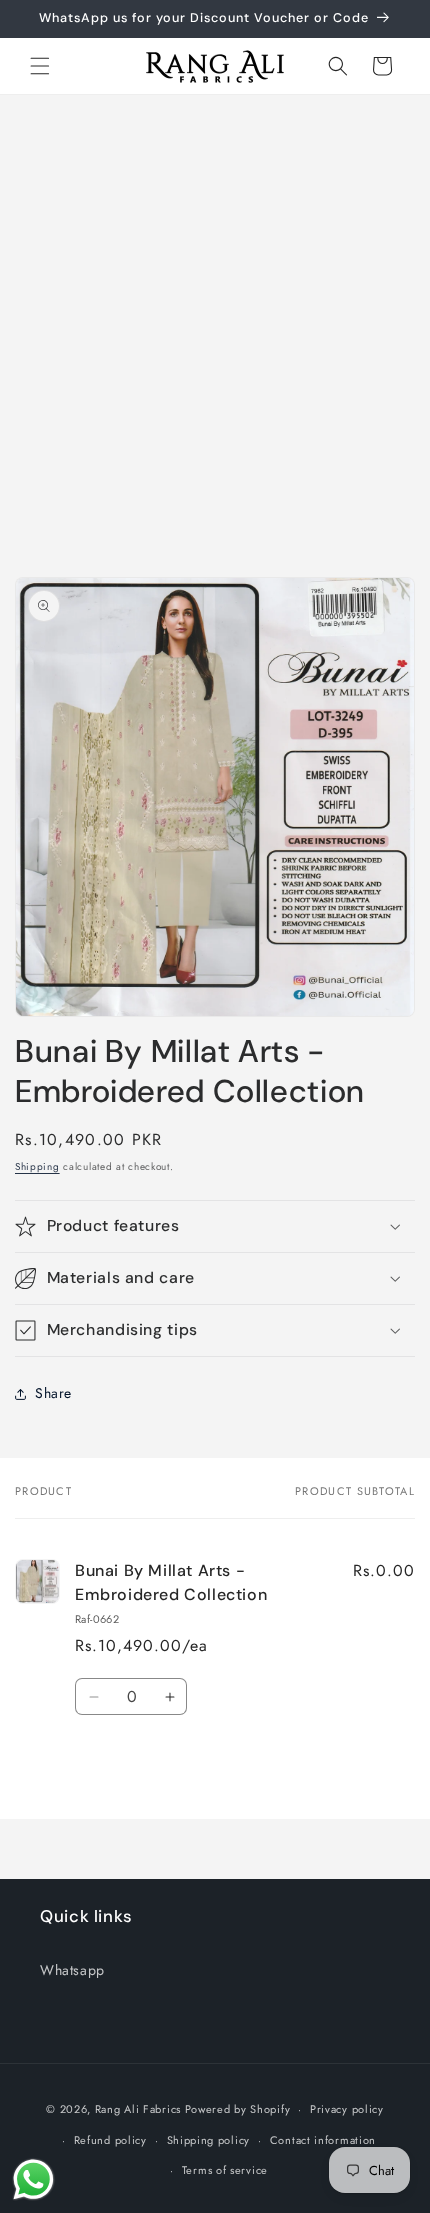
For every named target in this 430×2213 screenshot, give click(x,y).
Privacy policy (347, 2109)
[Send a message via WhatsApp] (33, 2179)
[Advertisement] (215, 320)
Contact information (323, 2140)
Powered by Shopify (238, 2109)
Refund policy (110, 2140)
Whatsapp (72, 1970)
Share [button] (53, 1393)
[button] (40, 66)
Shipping (37, 1166)
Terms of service (225, 2170)
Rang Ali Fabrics (138, 2109)
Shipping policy (209, 2140)
